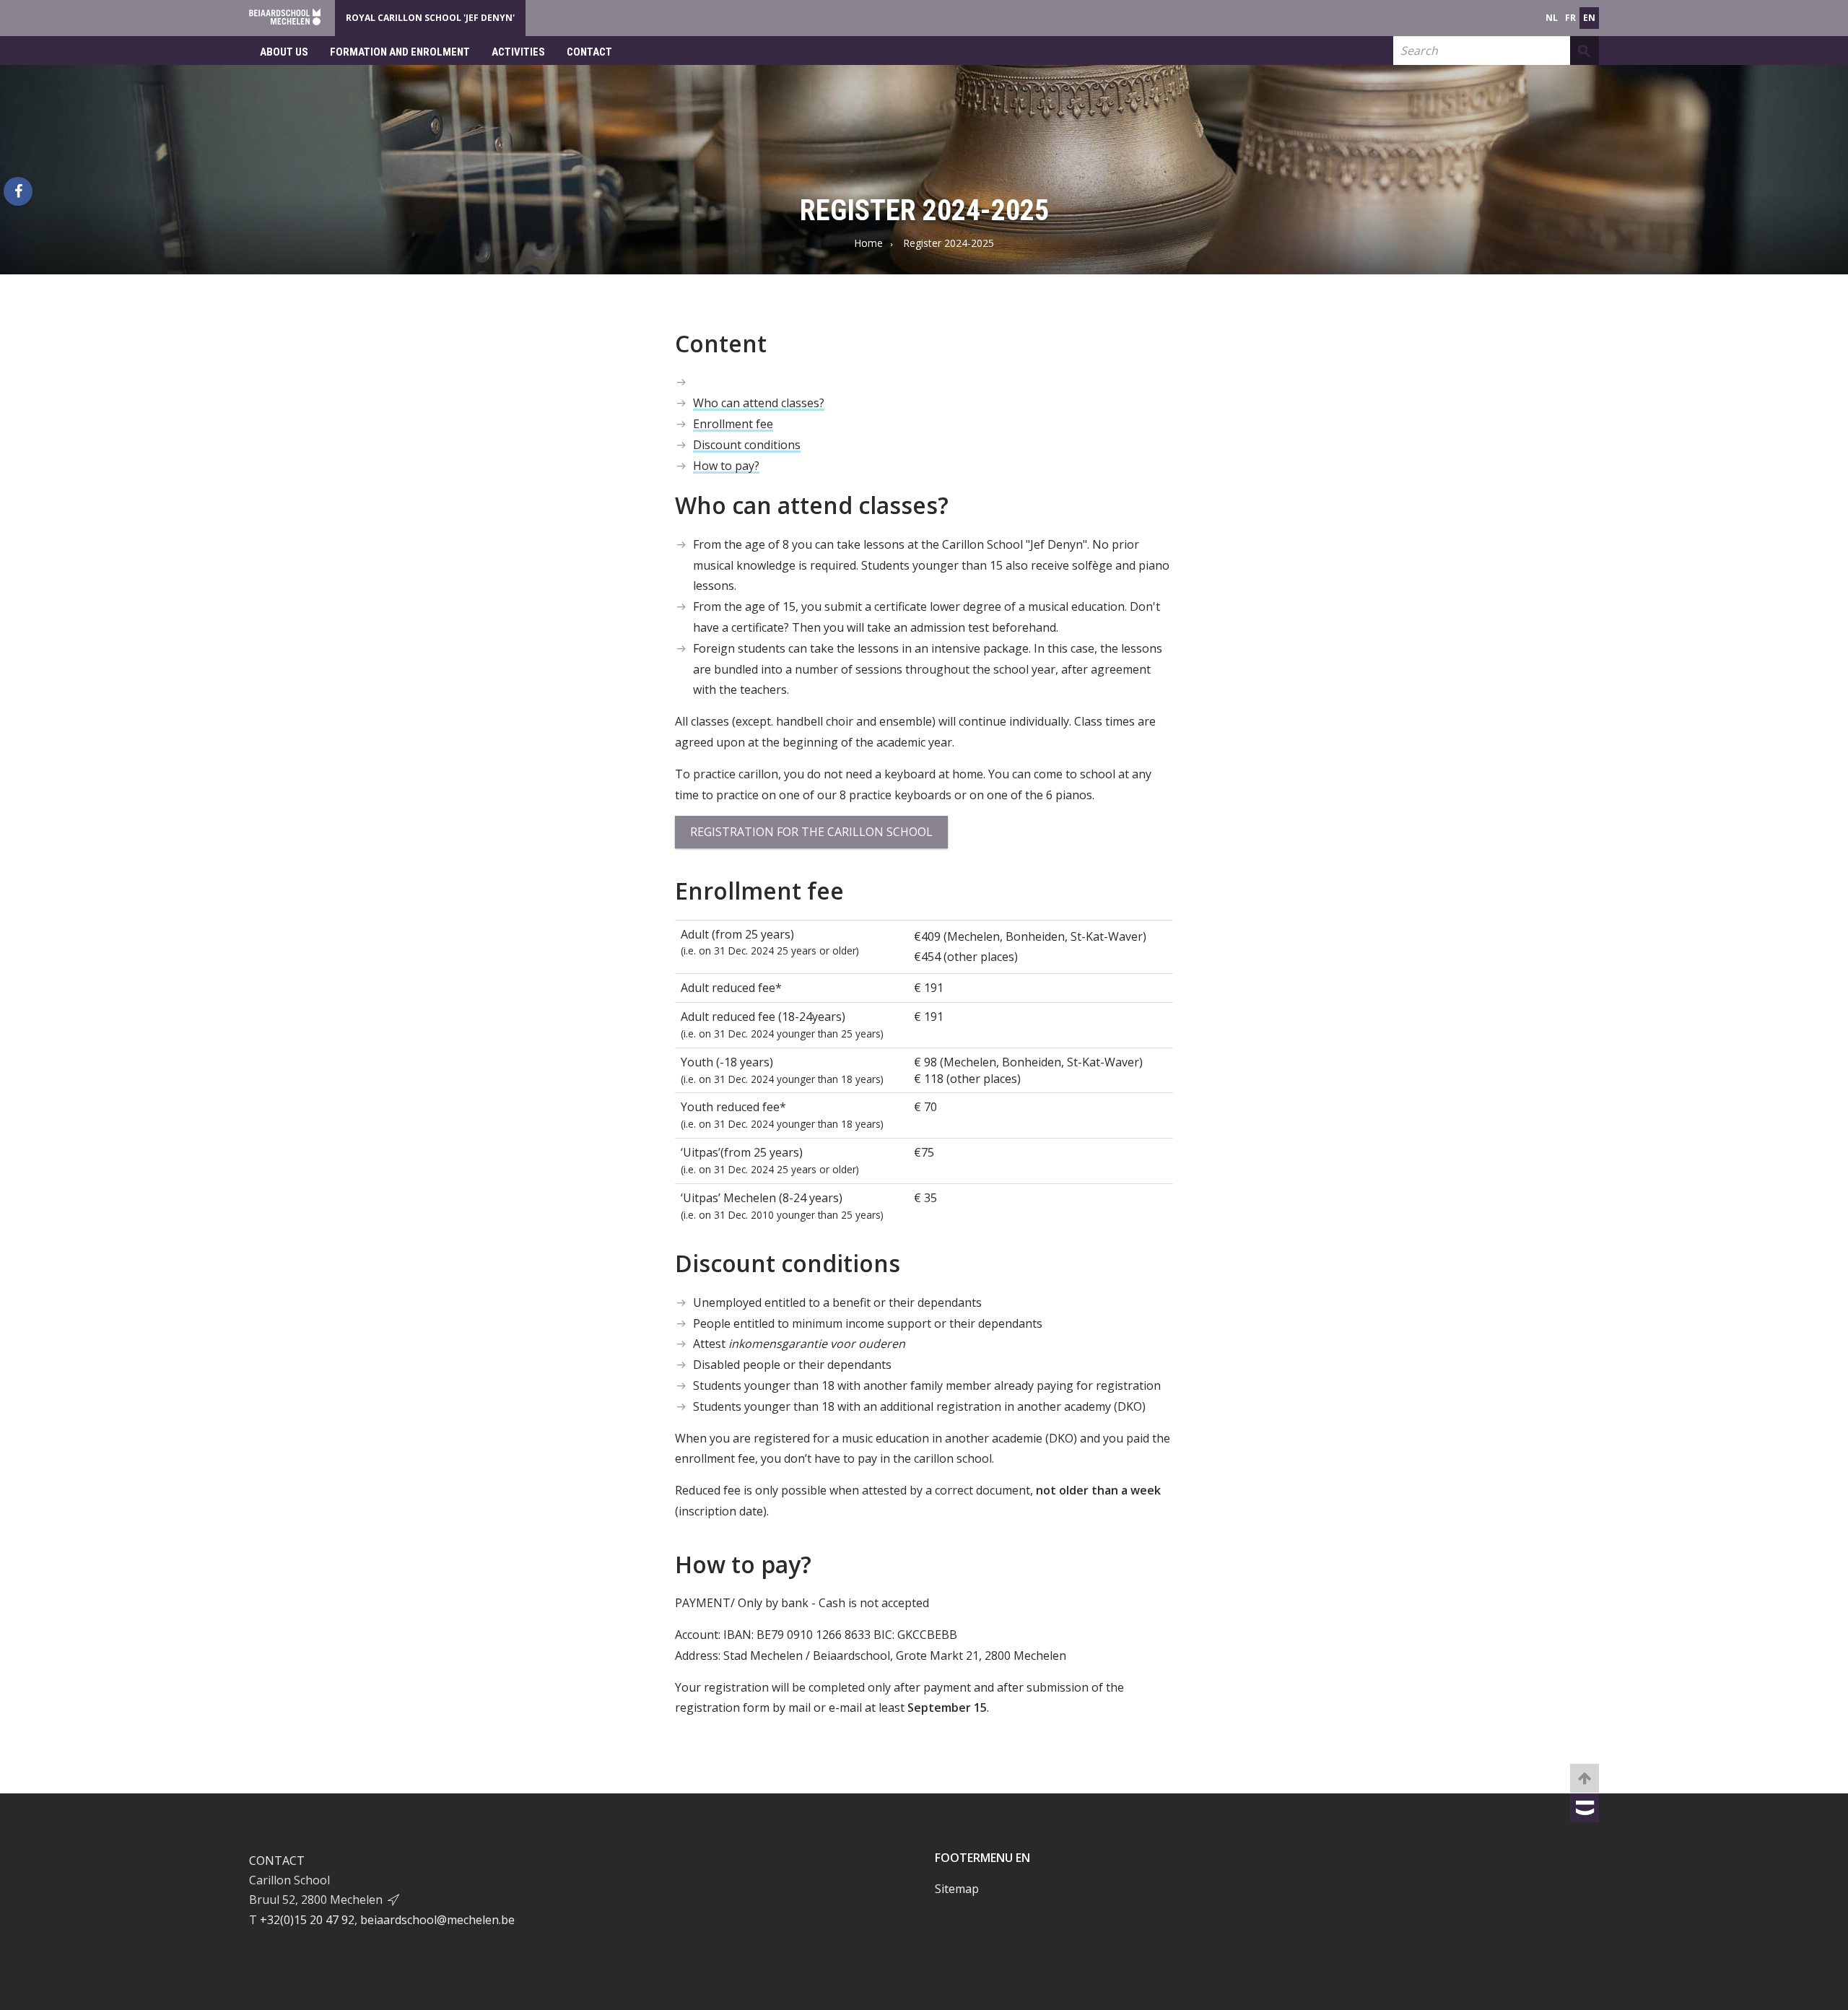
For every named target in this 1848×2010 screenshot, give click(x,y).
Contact (589, 52)
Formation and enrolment (400, 52)
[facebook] (18, 191)
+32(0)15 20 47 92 (307, 1920)
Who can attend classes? (759, 403)
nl (1552, 18)
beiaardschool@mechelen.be (437, 1920)
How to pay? (726, 466)
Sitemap (957, 1889)
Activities (518, 52)
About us (284, 52)
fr (1570, 18)
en (1589, 18)
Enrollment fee (733, 424)
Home (868, 243)
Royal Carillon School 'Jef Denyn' (430, 18)
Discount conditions (747, 445)
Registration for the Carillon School (811, 832)
